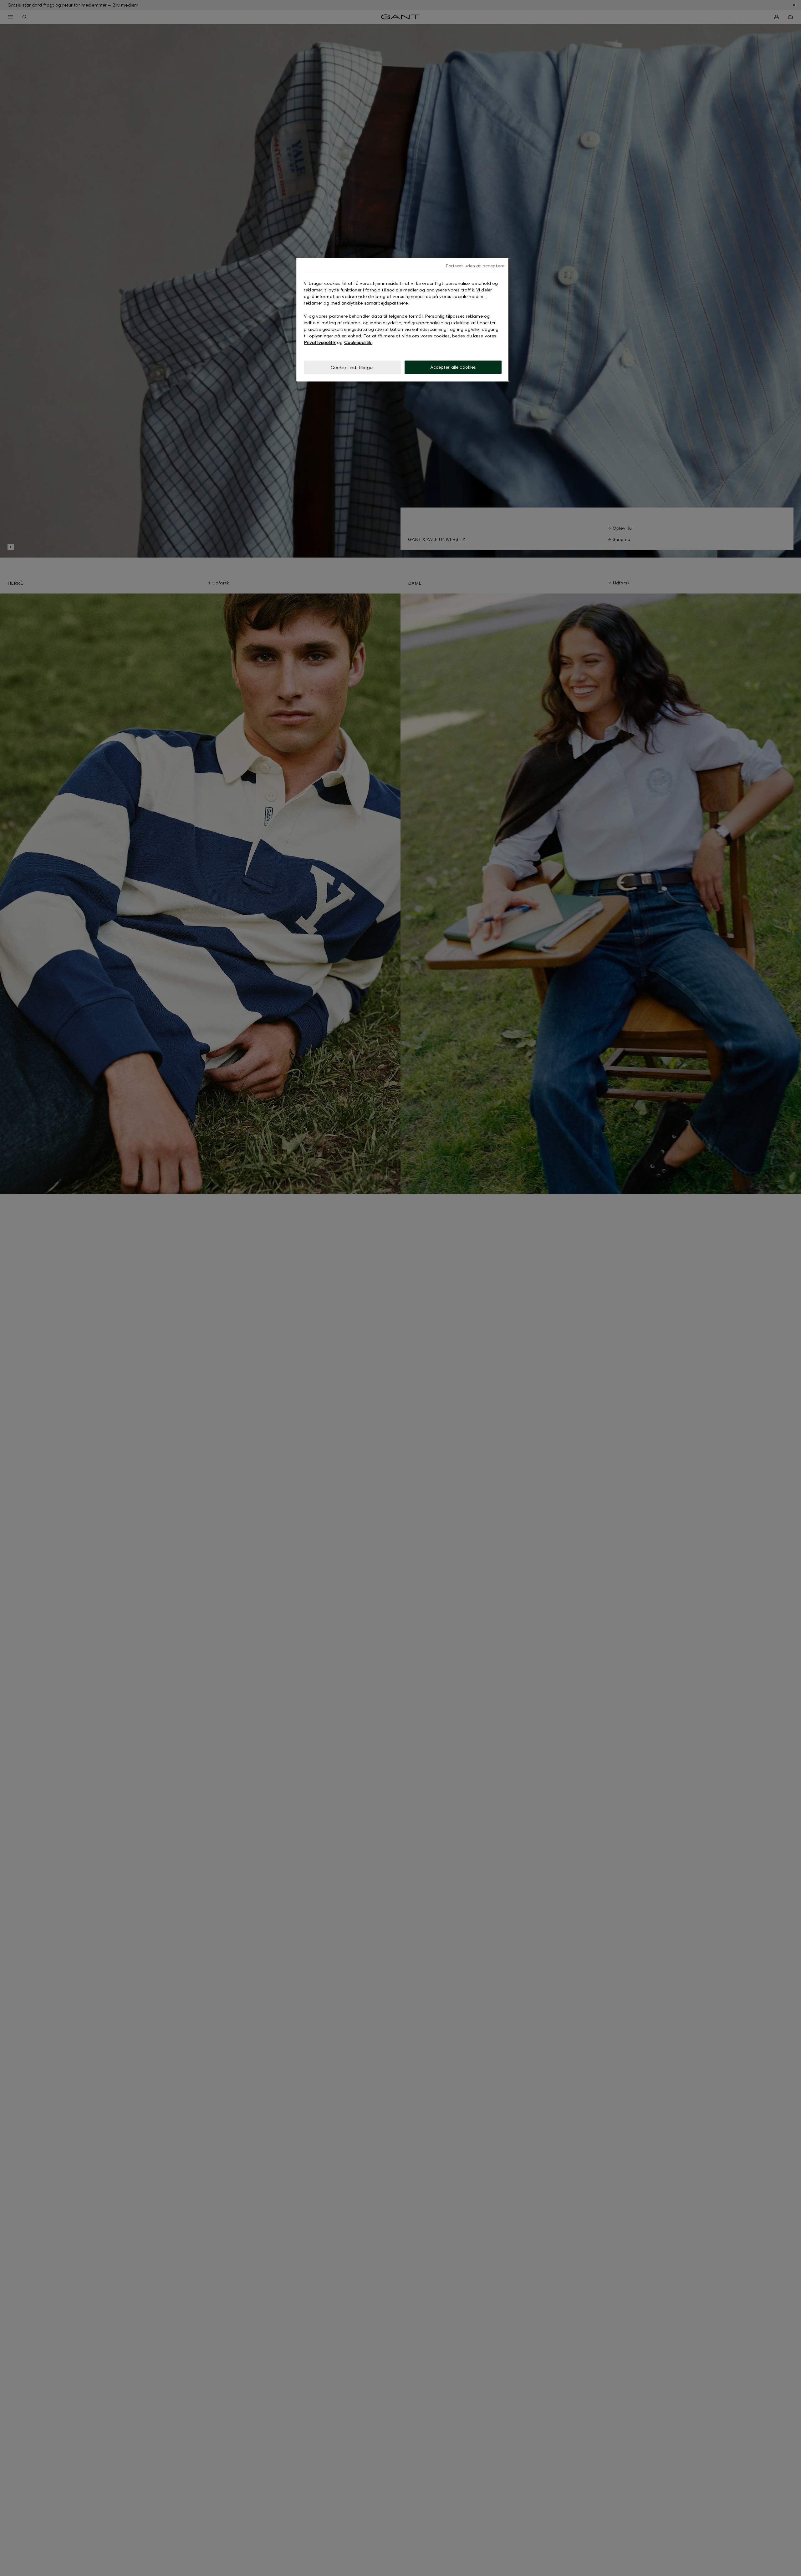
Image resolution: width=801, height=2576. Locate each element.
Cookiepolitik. (358, 342)
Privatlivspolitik (320, 342)
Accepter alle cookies (453, 367)
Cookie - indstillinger (352, 367)
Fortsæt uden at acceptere (475, 266)
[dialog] (403, 320)
